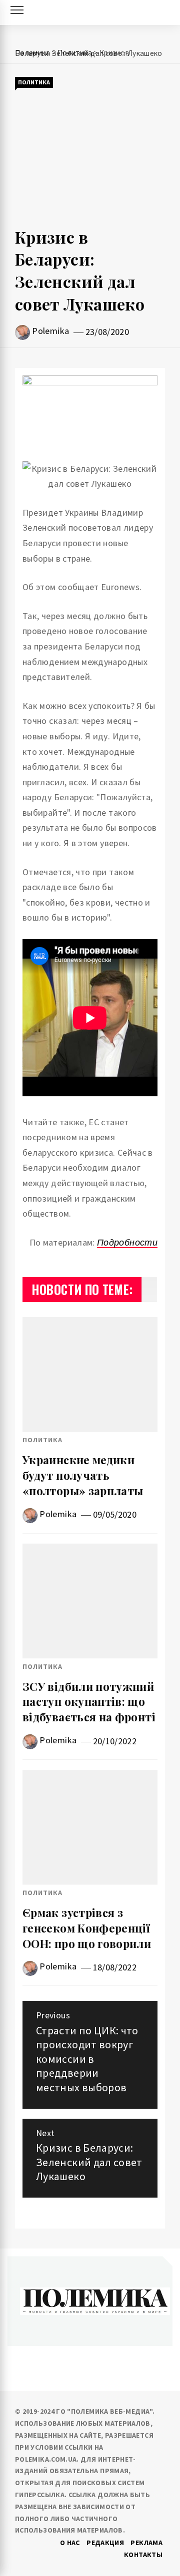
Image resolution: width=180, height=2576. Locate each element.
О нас (70, 2543)
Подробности (127, 1242)
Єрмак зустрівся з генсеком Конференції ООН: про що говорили (87, 1928)
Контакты (143, 2555)
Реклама (146, 2543)
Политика (34, 82)
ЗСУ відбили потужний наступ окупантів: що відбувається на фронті (89, 1702)
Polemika (50, 331)
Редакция (105, 2543)
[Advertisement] (90, 158)
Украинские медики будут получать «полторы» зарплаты (83, 1475)
